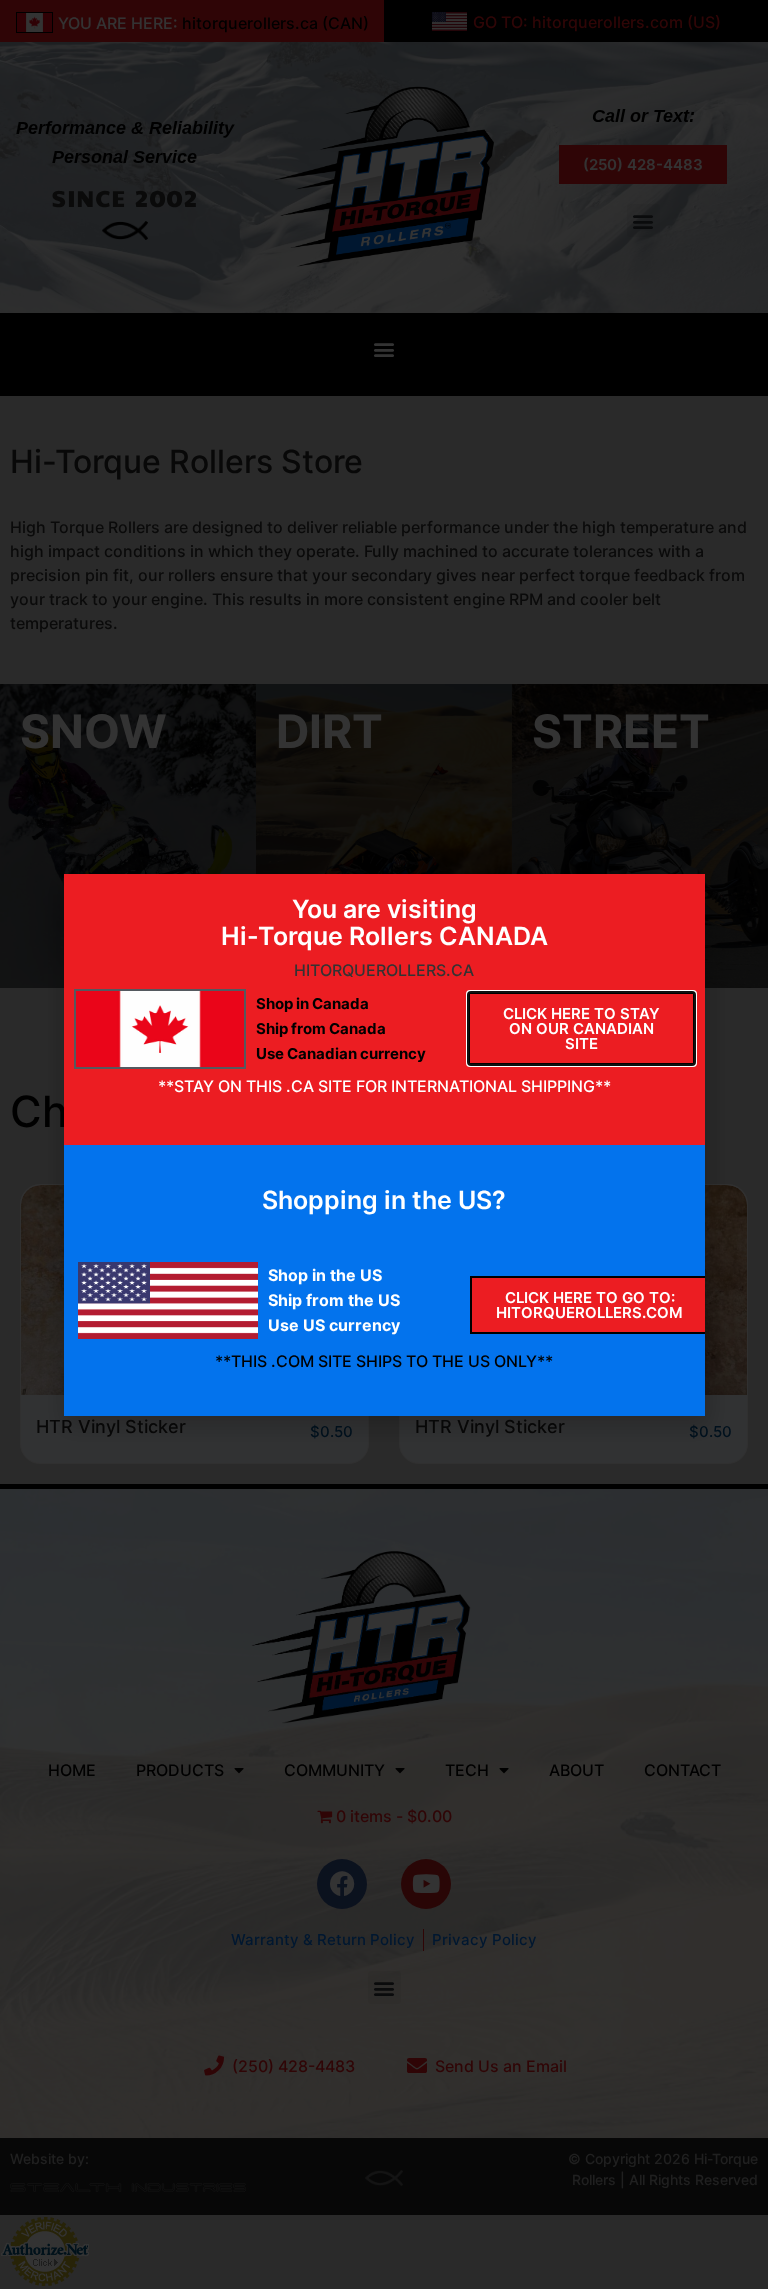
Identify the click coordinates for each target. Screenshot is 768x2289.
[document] (384, 1144)
